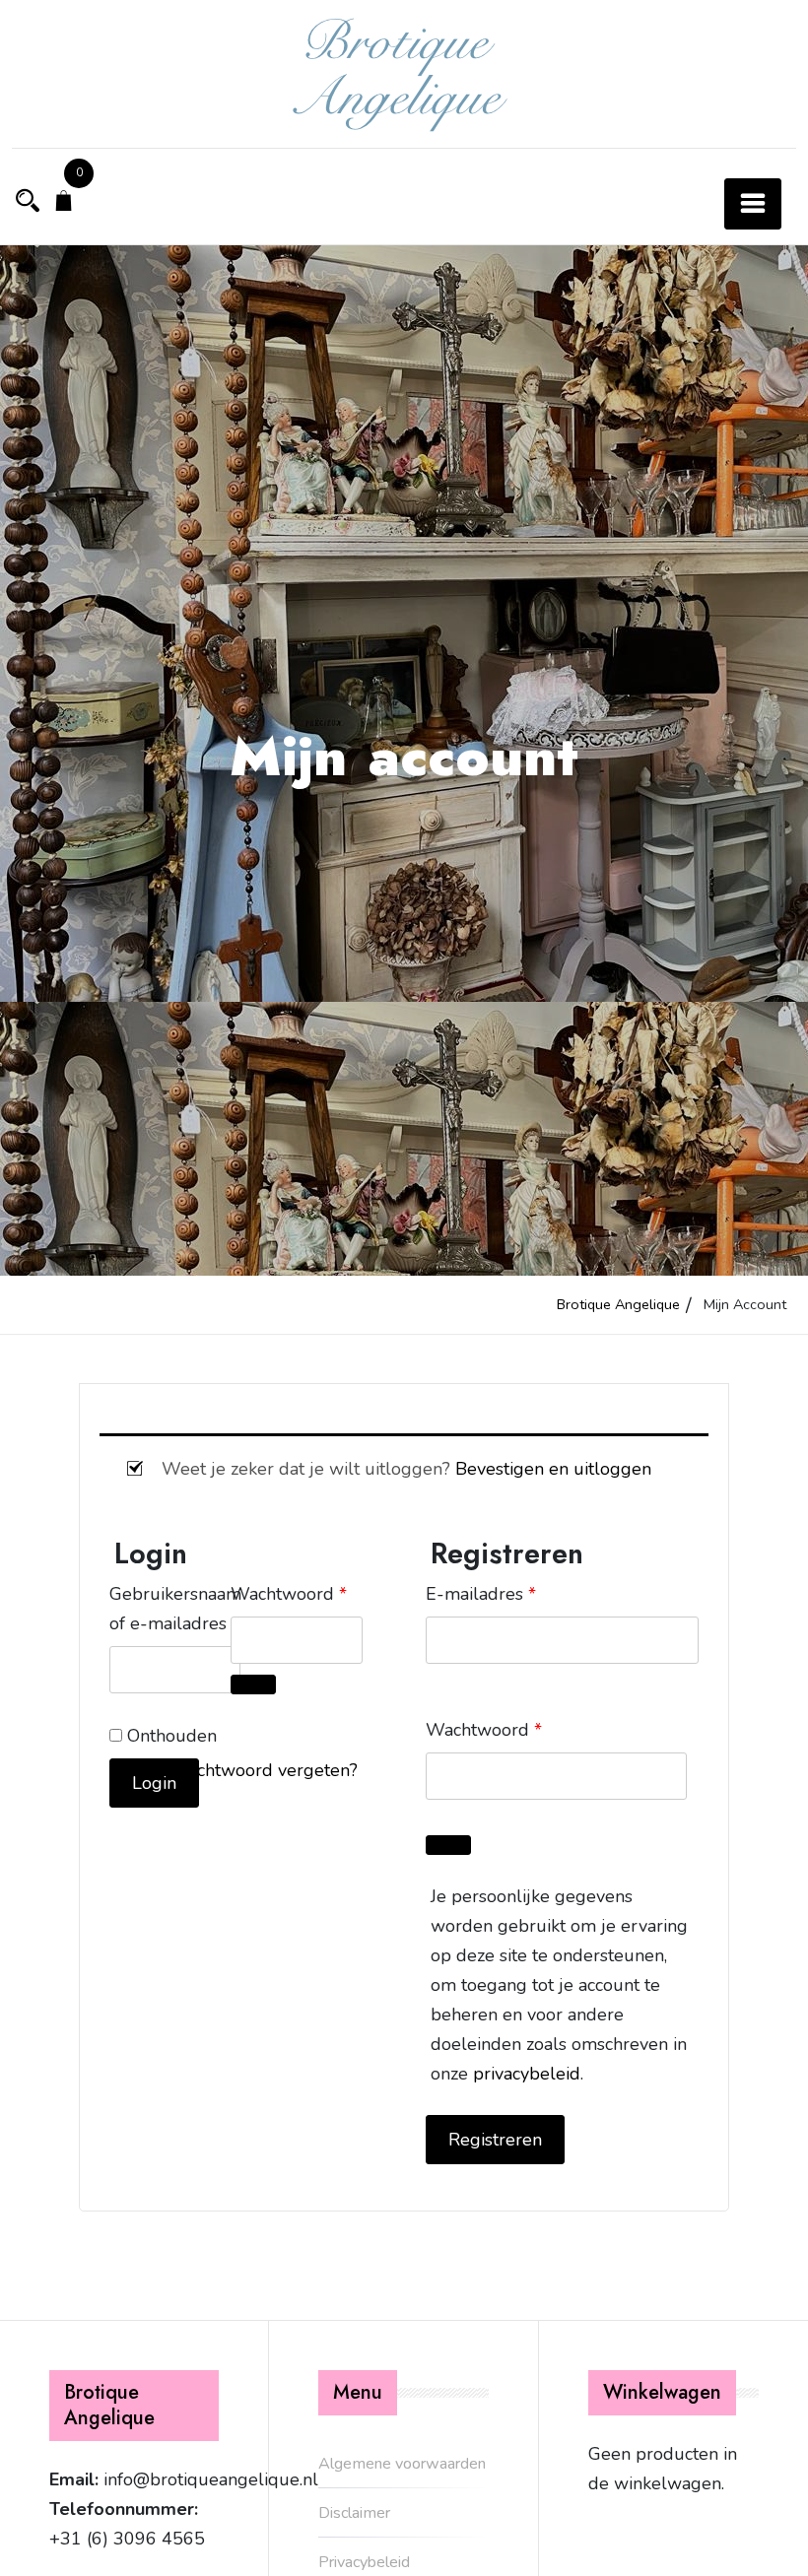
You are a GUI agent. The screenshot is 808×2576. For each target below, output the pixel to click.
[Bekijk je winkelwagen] (64, 203)
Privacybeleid (364, 2562)
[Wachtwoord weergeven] (253, 1684)
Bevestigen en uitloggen (553, 1469)
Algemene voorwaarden (402, 2464)
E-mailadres (481, 1593)
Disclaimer (354, 2513)
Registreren (495, 2140)
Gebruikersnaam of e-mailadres (175, 1609)
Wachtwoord (296, 1593)
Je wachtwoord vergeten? (255, 1770)
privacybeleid (527, 2074)
